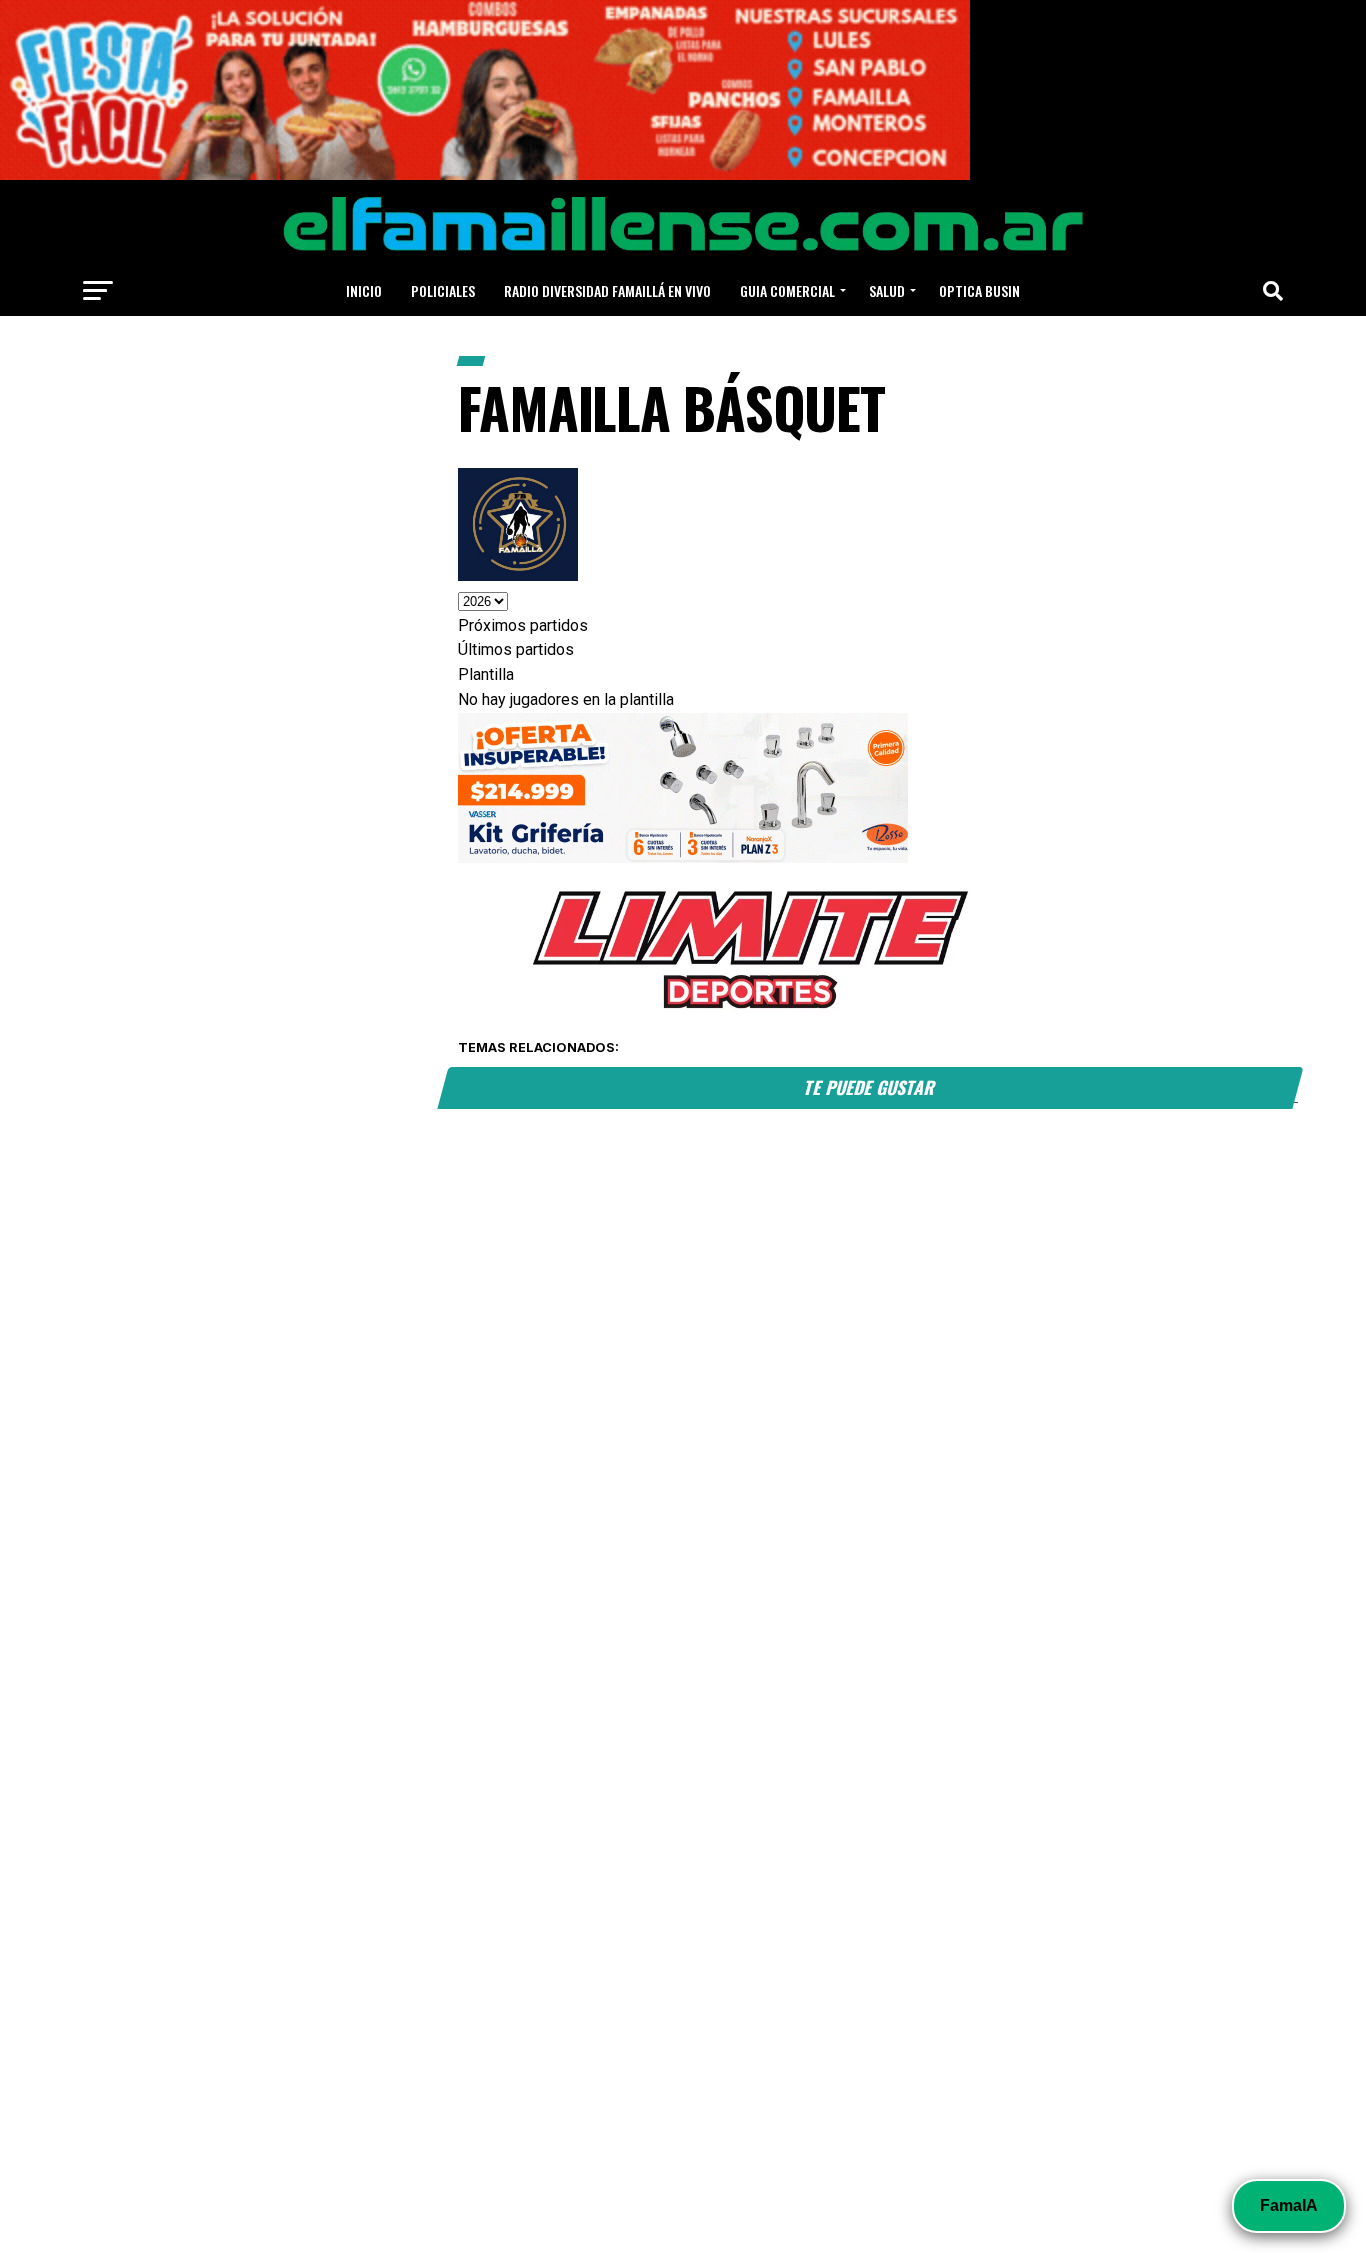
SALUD (887, 290)
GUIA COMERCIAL (787, 290)
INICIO (364, 290)
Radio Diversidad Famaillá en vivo (607, 290)
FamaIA (1289, 2205)
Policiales (443, 290)
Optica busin (979, 290)
